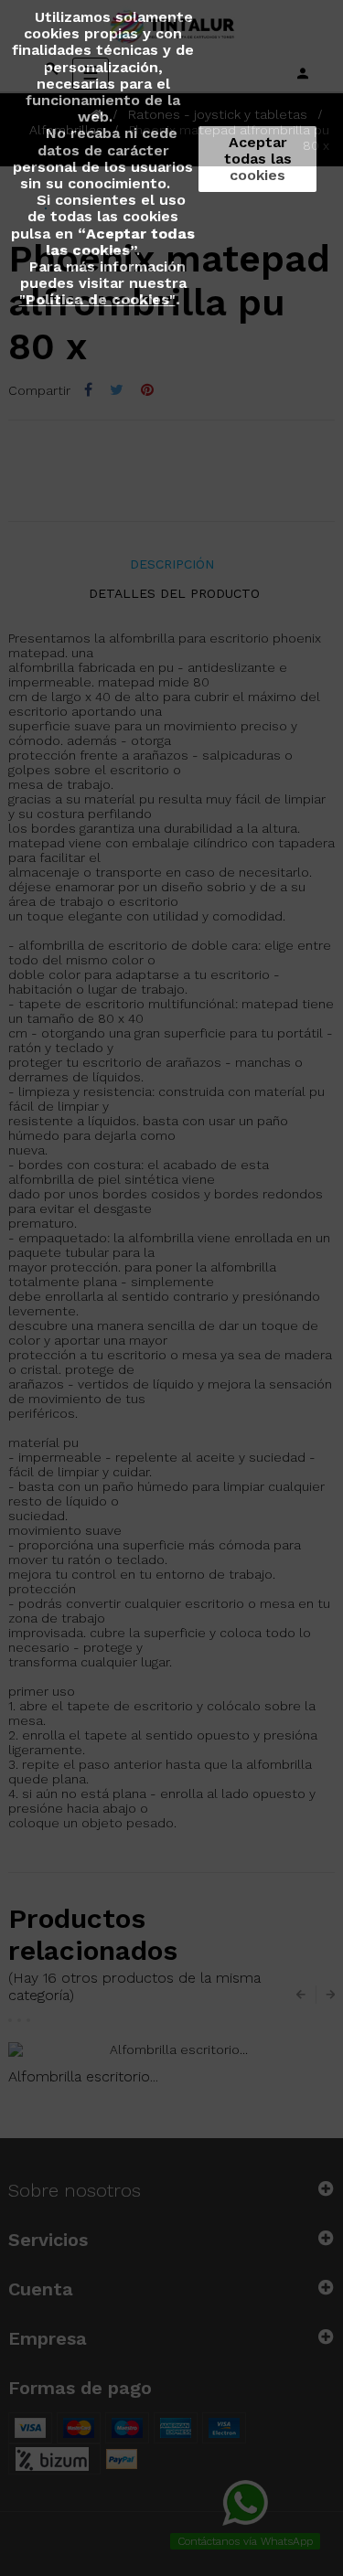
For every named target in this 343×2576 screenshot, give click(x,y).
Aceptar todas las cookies (258, 159)
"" (97, 299)
